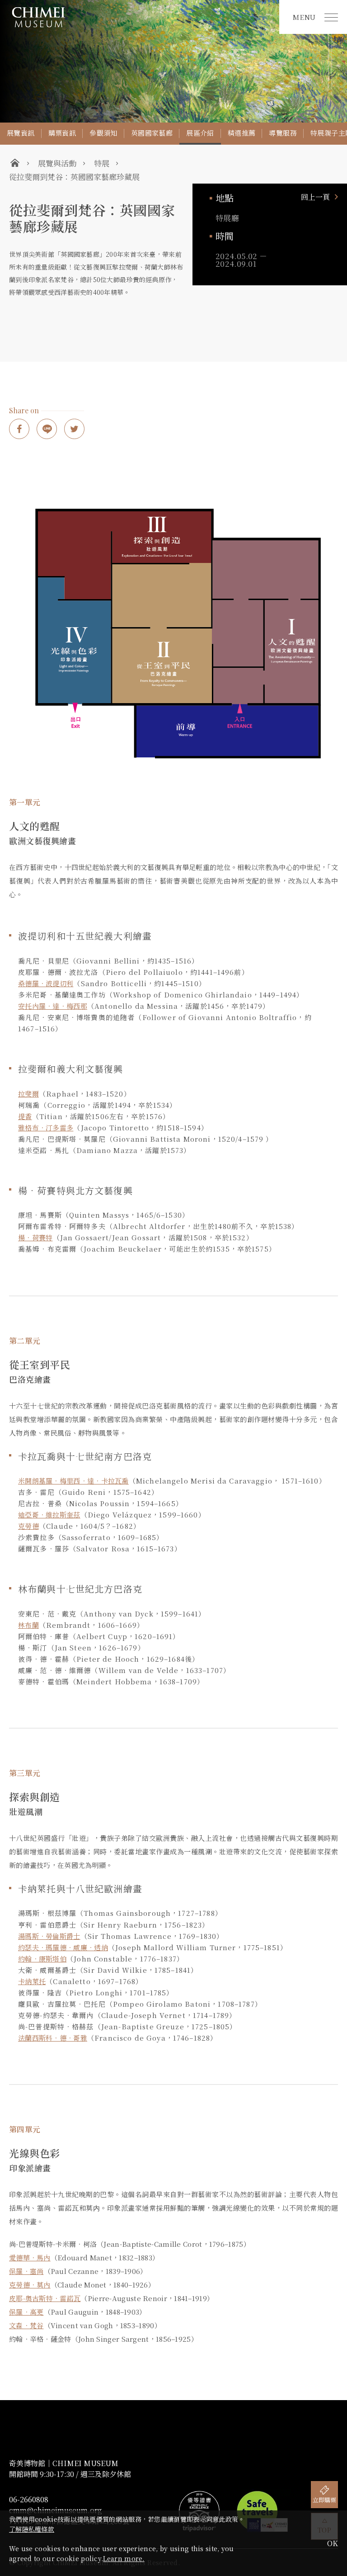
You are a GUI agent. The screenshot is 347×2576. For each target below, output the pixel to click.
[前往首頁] (140, 17)
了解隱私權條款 (32, 2529)
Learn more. (124, 2558)
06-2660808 (29, 2500)
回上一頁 (315, 197)
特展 (102, 163)
